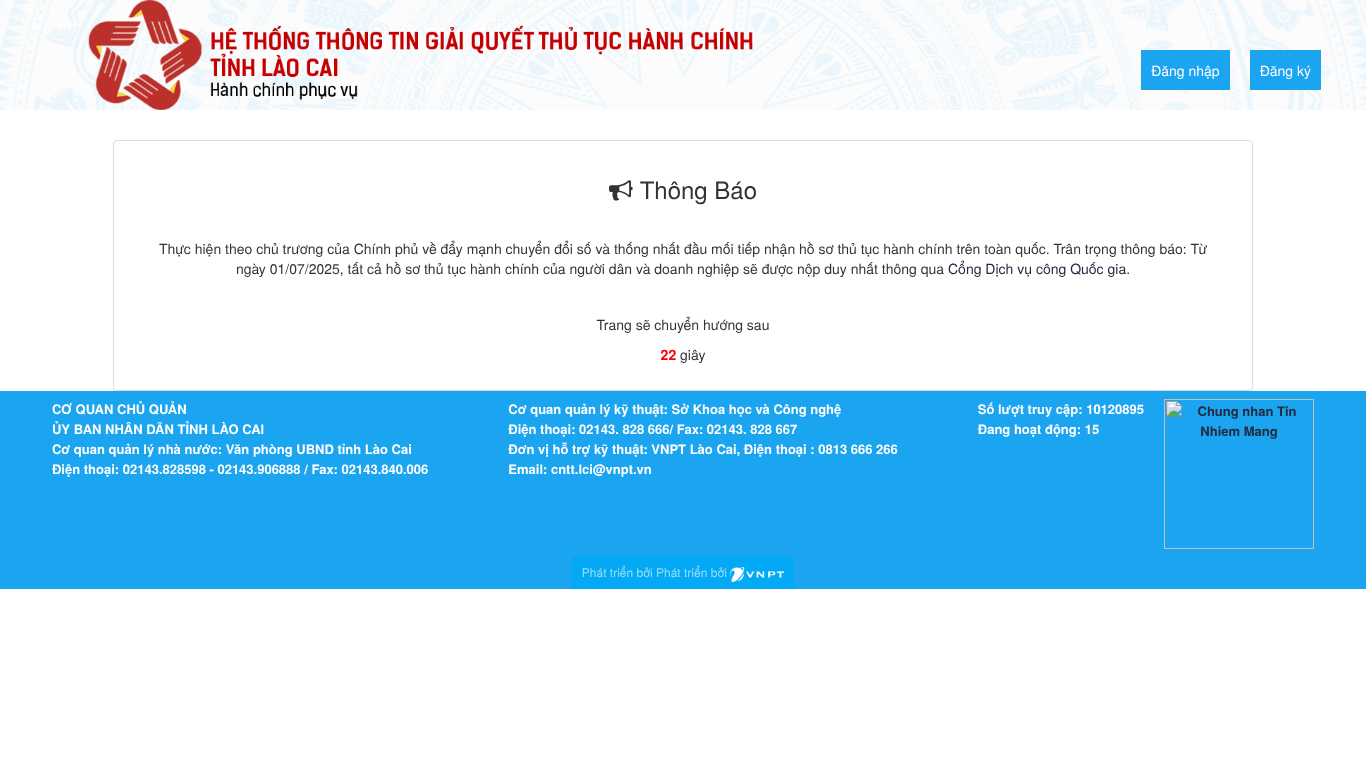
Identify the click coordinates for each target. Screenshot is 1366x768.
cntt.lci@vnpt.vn (601, 468)
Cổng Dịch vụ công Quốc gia (1037, 268)
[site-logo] (420, 53)
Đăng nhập (1185, 70)
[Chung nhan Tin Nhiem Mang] (1239, 472)
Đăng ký (1285, 70)
